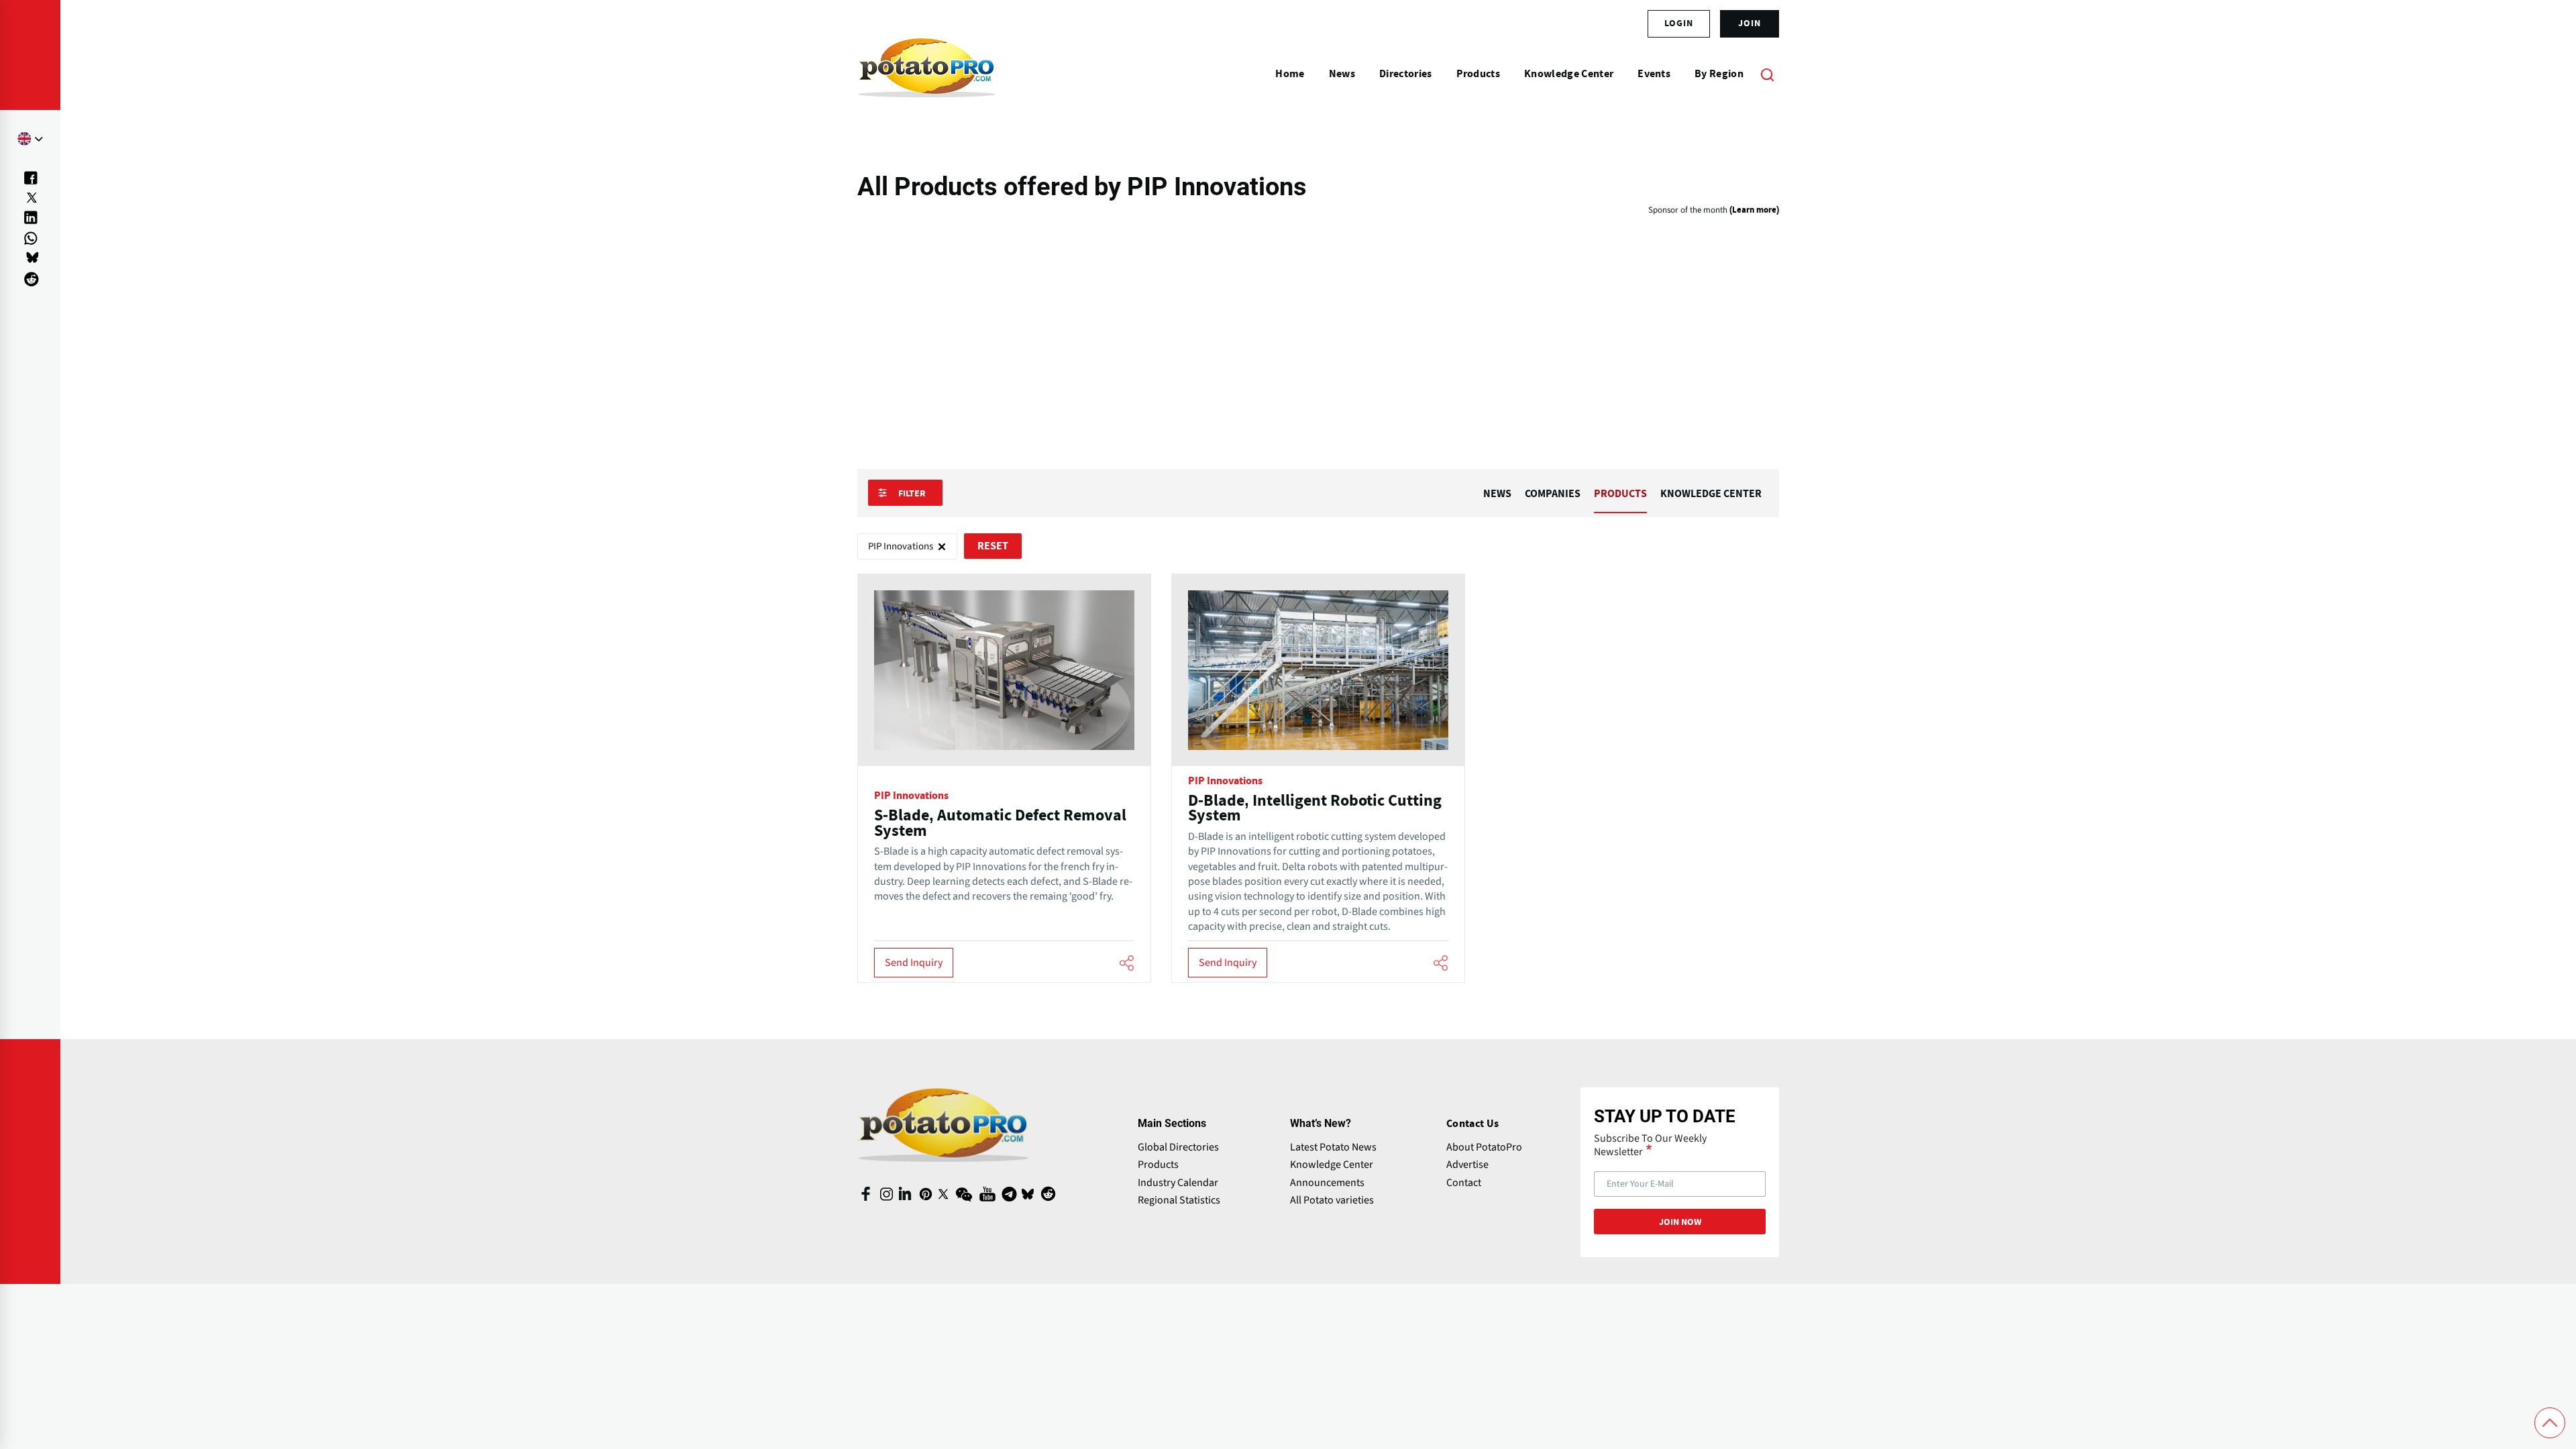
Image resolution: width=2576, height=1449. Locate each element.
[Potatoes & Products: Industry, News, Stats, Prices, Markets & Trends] (927, 74)
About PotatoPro (1484, 1147)
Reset (993, 546)
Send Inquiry (914, 963)
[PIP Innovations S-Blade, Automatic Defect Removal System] (1004, 779)
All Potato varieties (1332, 1200)
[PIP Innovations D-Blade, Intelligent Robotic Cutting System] (1318, 779)
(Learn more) (1754, 210)
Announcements (1327, 1183)
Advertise (1467, 1165)
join (1750, 23)
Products (1158, 1165)
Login (1679, 23)
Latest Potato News (1333, 1147)
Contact (1464, 1183)
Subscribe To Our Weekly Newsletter (1650, 1145)
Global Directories (1178, 1147)
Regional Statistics (1179, 1200)
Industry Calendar (1178, 1183)
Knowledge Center (1332, 1165)
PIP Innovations (911, 796)
